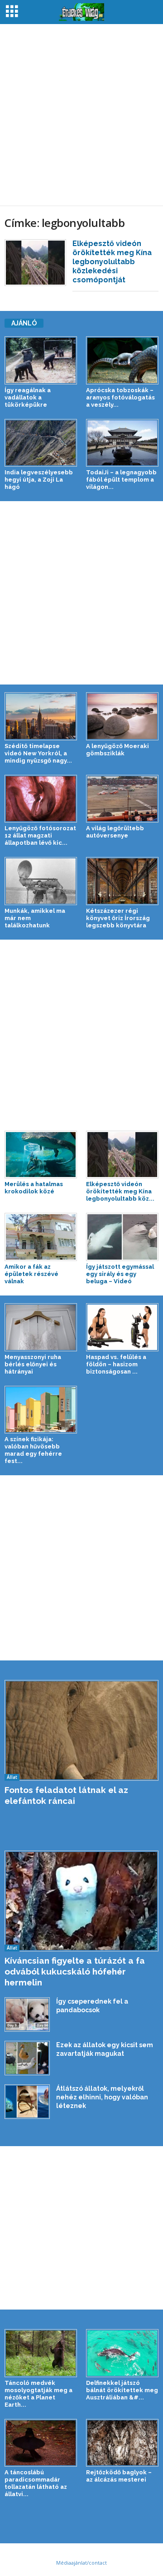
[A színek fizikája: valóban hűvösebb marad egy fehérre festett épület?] (41, 1410)
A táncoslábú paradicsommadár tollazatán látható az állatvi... (36, 2483)
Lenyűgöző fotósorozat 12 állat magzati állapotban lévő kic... (40, 835)
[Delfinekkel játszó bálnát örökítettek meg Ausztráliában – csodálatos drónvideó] (122, 2353)
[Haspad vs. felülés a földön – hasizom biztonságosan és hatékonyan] (122, 1327)
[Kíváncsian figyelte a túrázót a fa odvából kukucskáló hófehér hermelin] (81, 1901)
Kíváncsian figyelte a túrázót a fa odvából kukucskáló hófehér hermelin (75, 1971)
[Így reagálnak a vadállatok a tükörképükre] (41, 360)
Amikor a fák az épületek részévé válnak (31, 1274)
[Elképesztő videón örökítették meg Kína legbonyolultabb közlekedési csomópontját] (35, 263)
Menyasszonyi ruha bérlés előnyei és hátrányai (33, 1364)
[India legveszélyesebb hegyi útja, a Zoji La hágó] (41, 443)
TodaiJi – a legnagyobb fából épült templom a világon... (121, 480)
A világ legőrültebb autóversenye (115, 832)
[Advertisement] (81, 115)
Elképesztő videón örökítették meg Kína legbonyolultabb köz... (120, 1191)
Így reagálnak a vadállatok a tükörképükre (28, 397)
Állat (12, 1777)
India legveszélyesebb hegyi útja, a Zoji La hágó (39, 480)
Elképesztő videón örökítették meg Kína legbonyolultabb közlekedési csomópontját (112, 262)
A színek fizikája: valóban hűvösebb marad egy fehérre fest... (33, 1450)
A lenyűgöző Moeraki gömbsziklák (117, 750)
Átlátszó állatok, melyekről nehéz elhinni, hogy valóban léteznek (102, 2097)
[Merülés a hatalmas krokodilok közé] (41, 1155)
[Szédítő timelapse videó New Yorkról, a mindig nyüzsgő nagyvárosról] (41, 716)
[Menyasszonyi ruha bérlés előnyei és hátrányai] (41, 1327)
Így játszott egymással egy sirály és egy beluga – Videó (120, 1274)
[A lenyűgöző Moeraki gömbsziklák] (122, 716)
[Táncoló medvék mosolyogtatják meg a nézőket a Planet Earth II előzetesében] (41, 2353)
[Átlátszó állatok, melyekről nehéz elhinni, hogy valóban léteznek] (27, 2102)
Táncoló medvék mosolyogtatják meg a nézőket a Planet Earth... (38, 2394)
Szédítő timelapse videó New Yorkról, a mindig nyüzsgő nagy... (38, 753)
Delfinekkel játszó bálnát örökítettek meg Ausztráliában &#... (122, 2390)
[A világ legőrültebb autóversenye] (122, 799)
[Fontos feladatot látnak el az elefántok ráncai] (81, 1730)
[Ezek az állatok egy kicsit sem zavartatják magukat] (27, 2058)
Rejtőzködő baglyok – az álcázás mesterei (119, 2476)
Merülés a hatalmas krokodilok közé (34, 1188)
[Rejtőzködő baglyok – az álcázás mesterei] (122, 2443)
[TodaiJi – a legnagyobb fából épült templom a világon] (122, 443)
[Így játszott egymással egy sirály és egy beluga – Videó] (122, 1237)
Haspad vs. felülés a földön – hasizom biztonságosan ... (116, 1364)
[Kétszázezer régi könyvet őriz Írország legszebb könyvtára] (122, 881)
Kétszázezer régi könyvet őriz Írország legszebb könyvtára (118, 918)
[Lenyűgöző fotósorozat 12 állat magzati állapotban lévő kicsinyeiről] (41, 799)
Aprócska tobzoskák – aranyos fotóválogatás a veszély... (120, 397)
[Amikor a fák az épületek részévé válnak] (41, 1237)
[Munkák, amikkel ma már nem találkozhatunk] (41, 881)
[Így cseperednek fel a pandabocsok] (27, 2015)
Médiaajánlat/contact (81, 2563)
